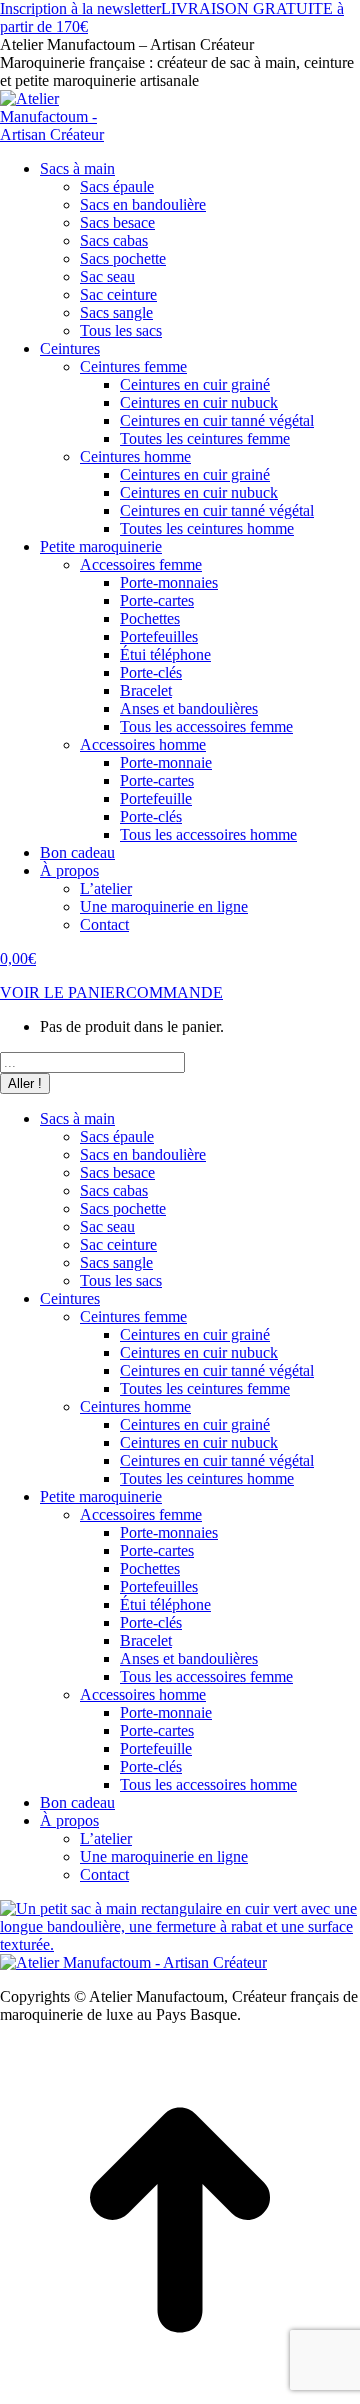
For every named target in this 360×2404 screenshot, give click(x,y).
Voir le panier (63, 992)
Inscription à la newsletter (80, 8)
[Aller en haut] (180, 2394)
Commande (174, 992)
